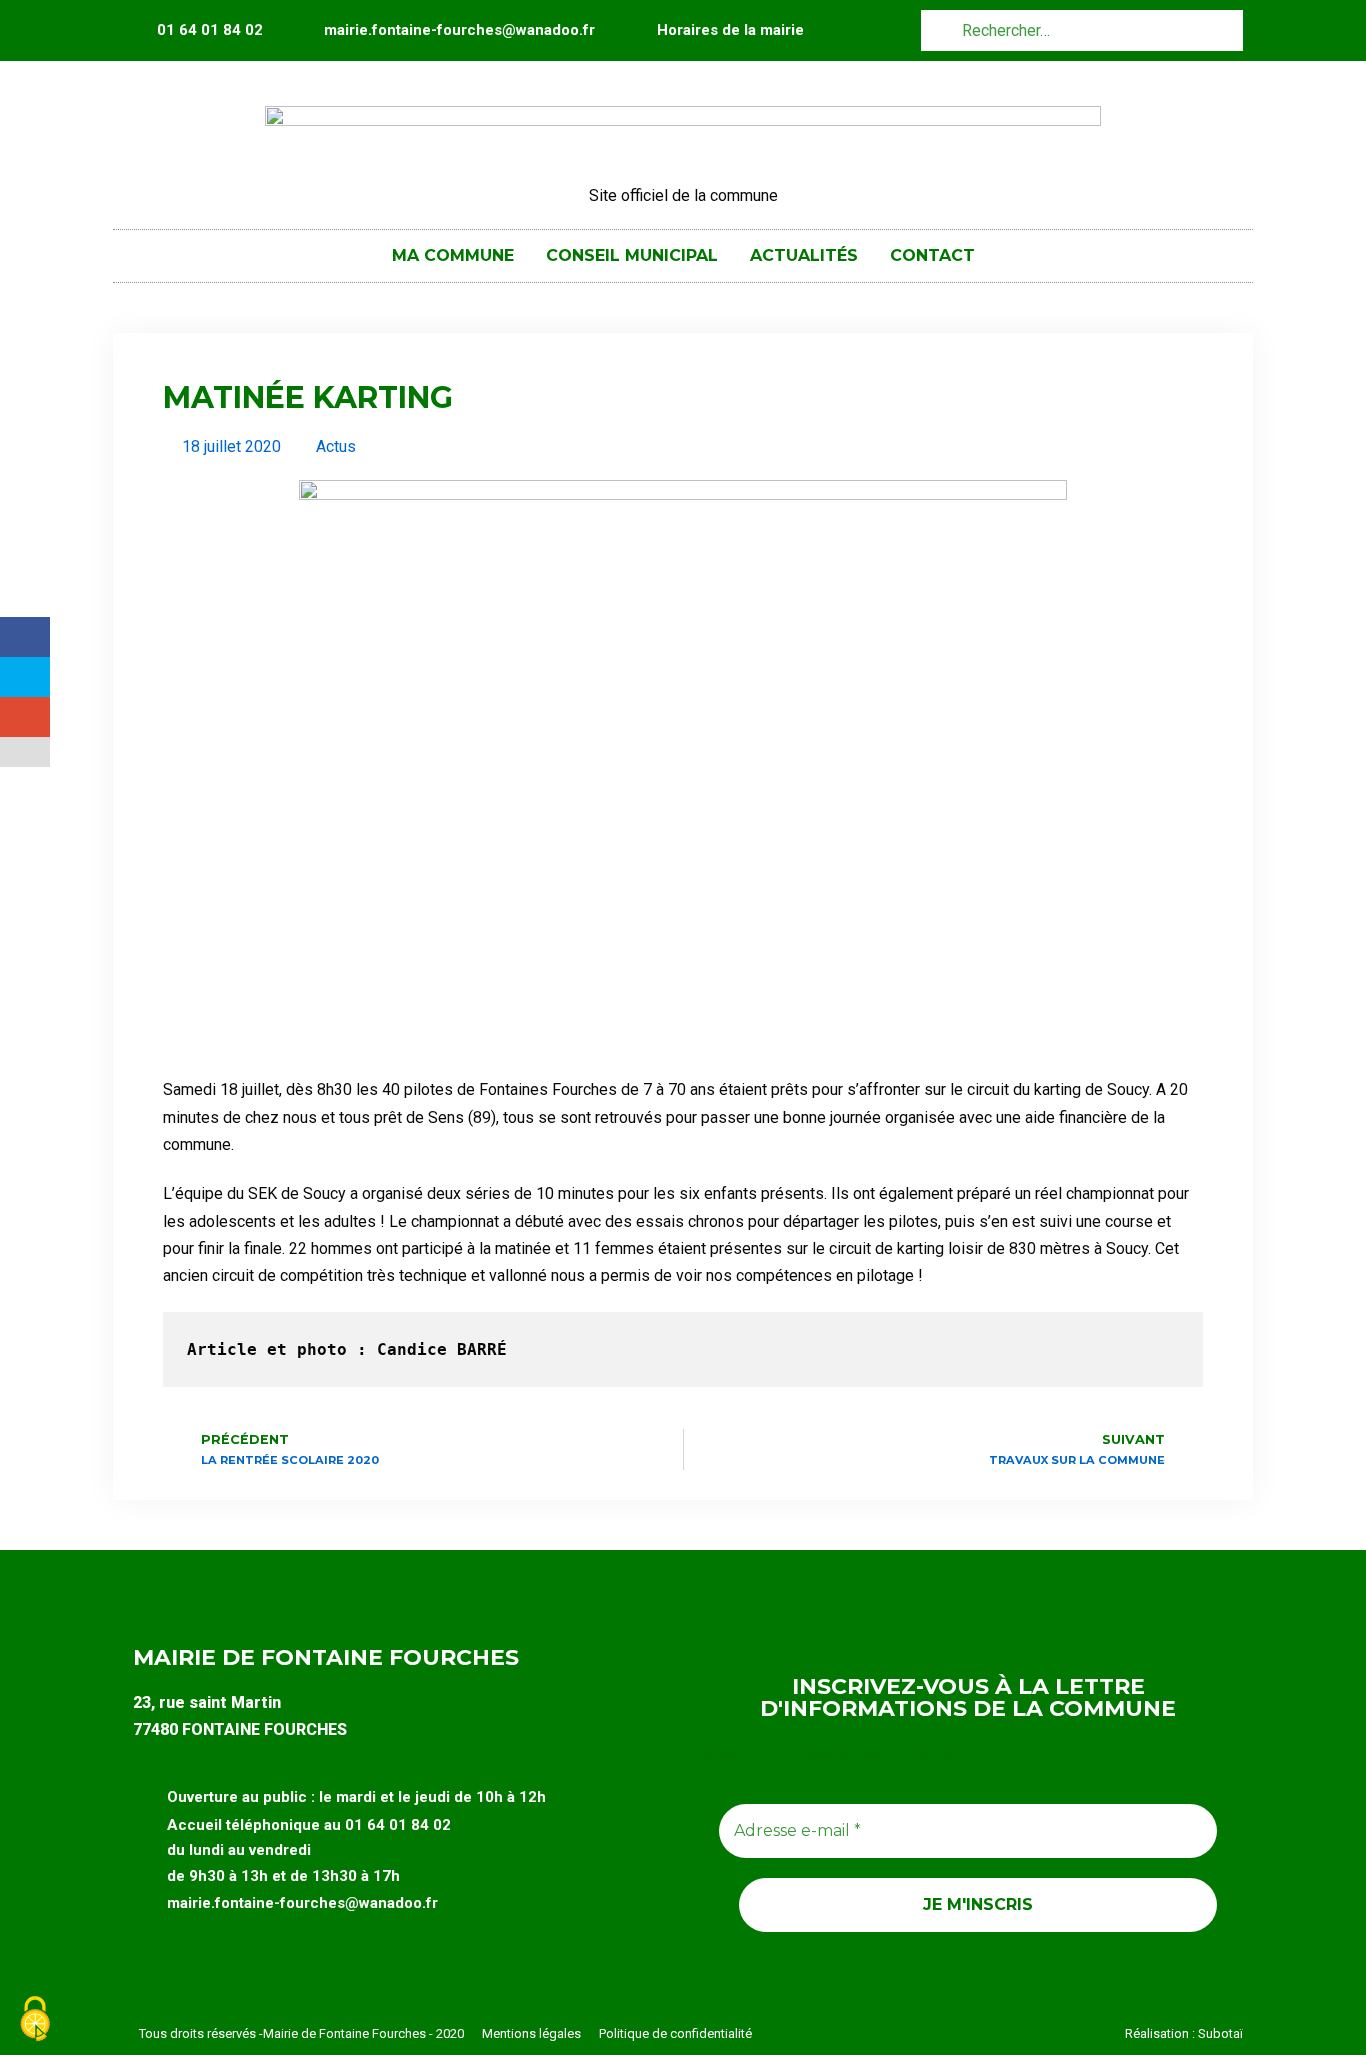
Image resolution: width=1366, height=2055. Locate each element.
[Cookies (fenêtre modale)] (35, 2020)
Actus (336, 446)
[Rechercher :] (1082, 29)
